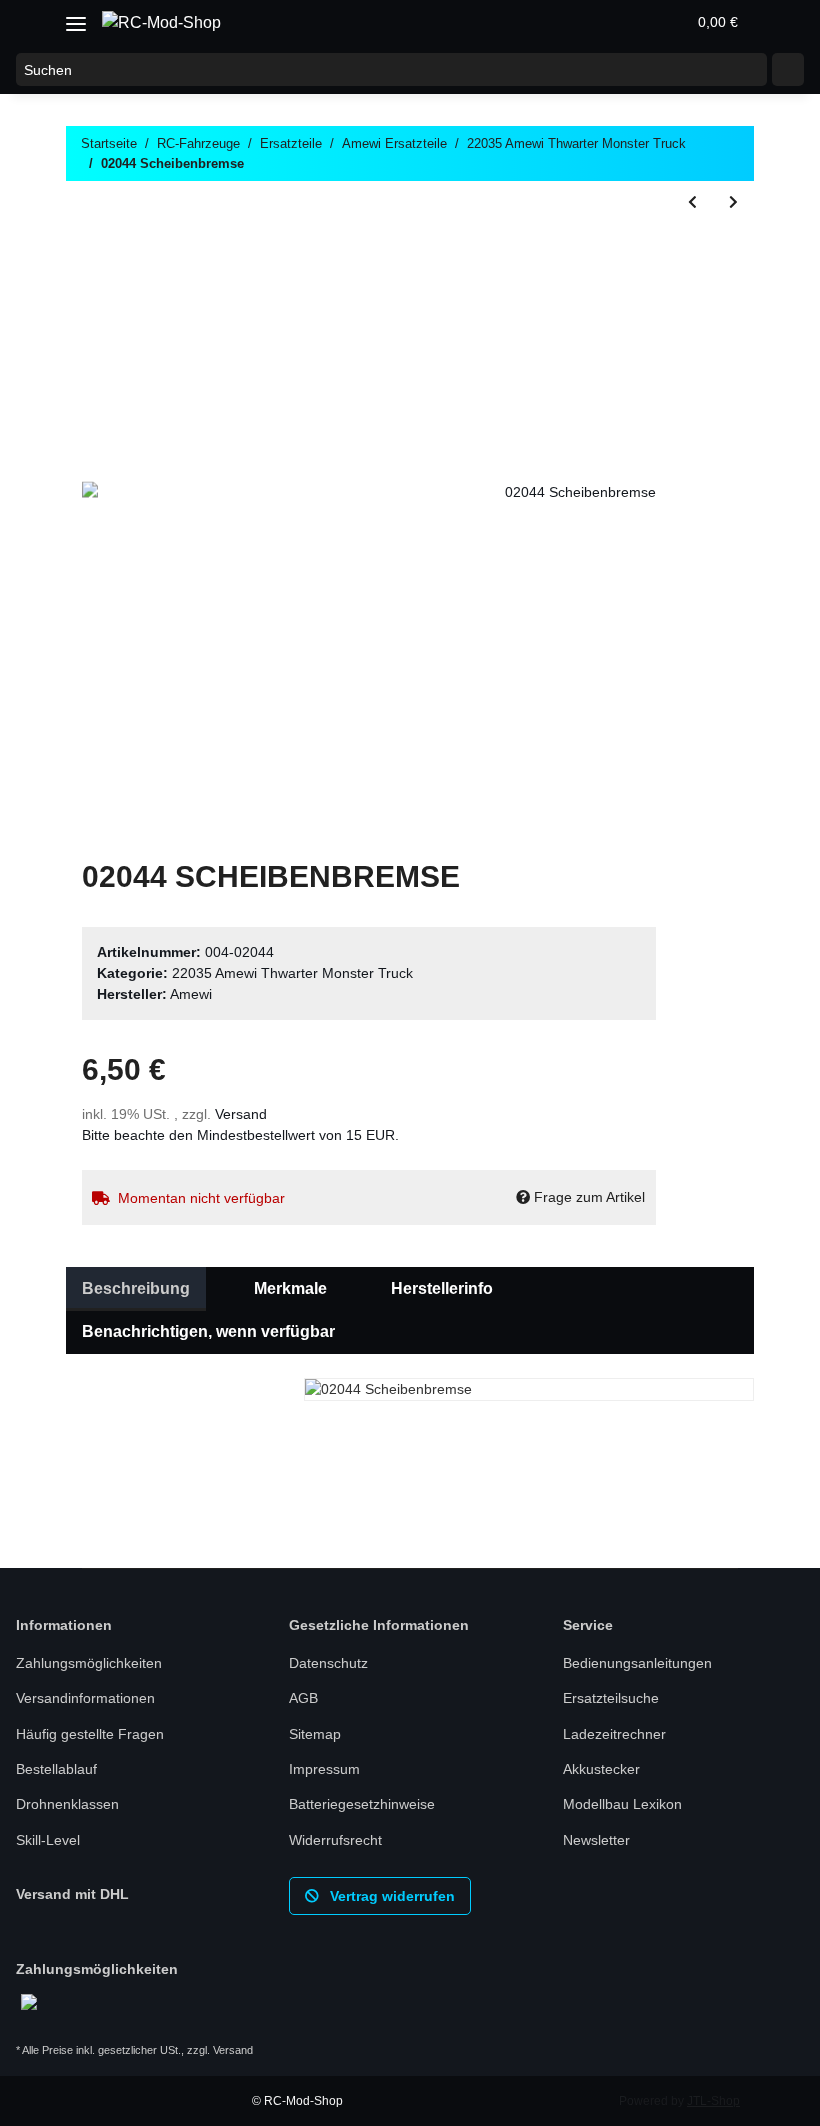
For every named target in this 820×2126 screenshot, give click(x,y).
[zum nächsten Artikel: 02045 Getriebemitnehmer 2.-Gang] (733, 202)
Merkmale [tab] (290, 1288)
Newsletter (596, 1840)
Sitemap (315, 1734)
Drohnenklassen (67, 1804)
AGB (303, 1698)
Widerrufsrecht (335, 1840)
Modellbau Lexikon (622, 1804)
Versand (241, 1114)
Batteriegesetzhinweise (362, 1804)
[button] (574, 22)
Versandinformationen (85, 1698)
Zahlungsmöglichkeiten (89, 1663)
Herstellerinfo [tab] (442, 1288)
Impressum (324, 1769)
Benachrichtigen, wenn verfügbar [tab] (208, 1331)
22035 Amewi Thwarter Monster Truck (292, 973)
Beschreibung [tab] (136, 1288)
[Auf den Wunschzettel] (614, 251)
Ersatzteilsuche (611, 1698)
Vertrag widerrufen (390, 1896)
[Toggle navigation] (76, 16)
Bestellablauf (56, 1769)
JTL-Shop (713, 2101)
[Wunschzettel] (622, 22)
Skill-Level (48, 1840)
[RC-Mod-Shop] (161, 23)
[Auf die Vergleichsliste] (562, 251)
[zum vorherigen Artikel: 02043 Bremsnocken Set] (692, 202)
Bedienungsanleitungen (637, 1663)
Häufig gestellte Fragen (90, 1734)
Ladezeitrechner (614, 1734)
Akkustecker (601, 1769)
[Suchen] (788, 70)
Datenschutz (328, 1663)
